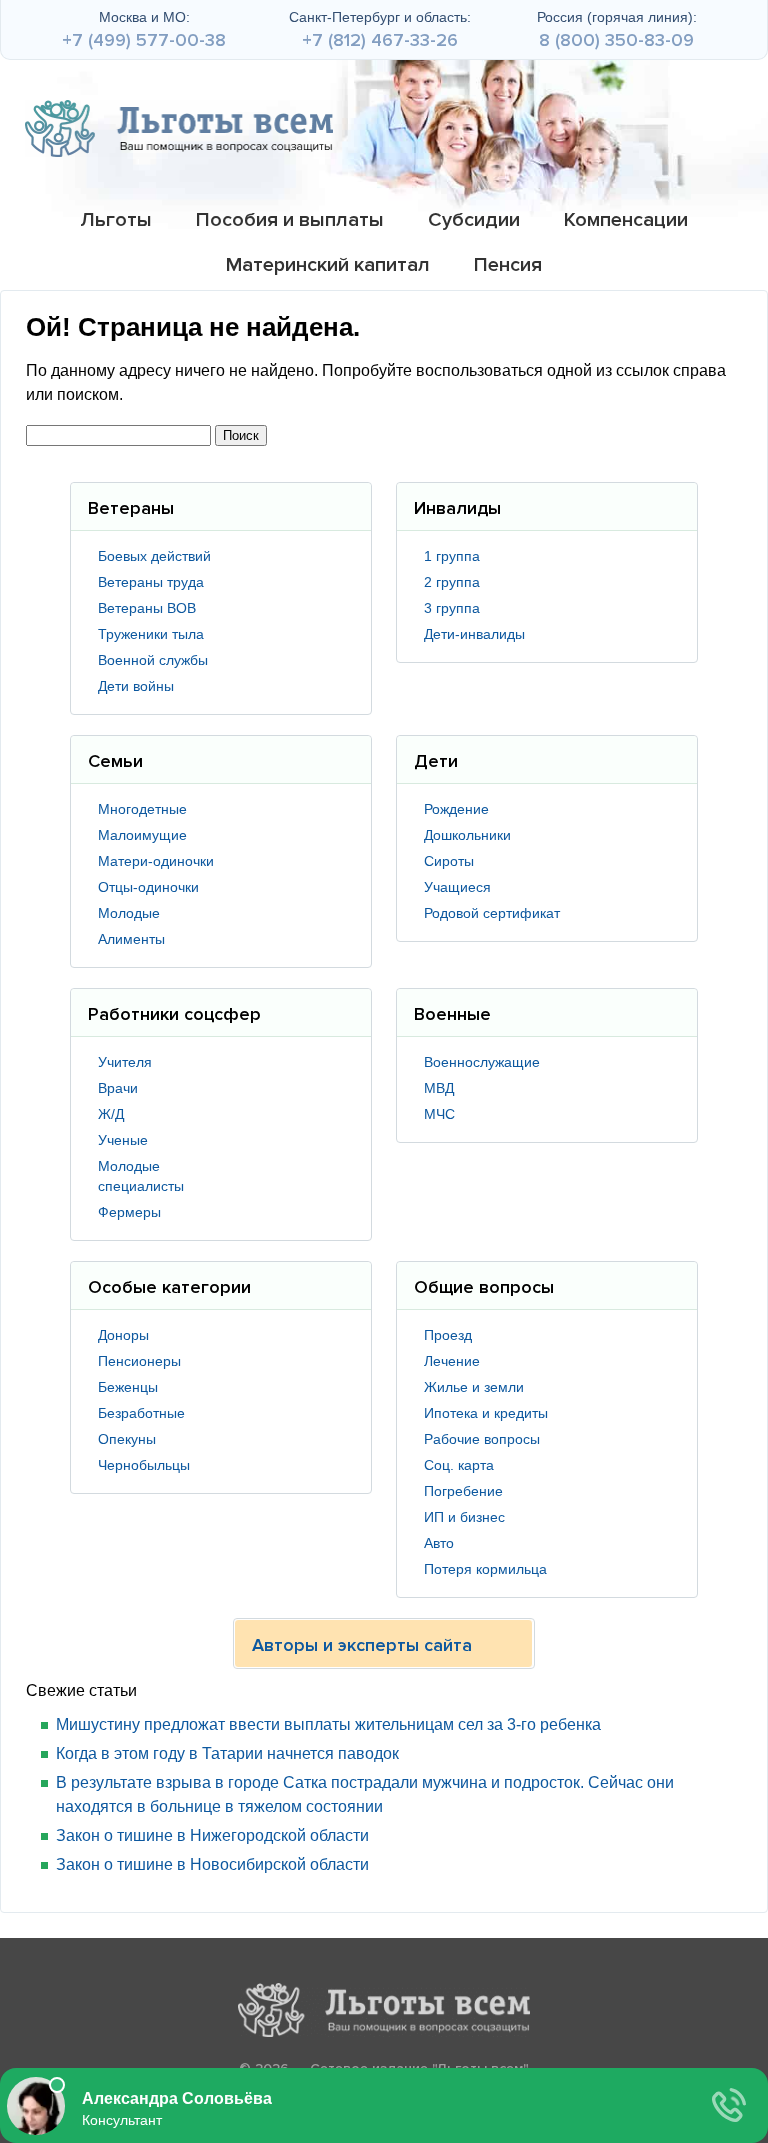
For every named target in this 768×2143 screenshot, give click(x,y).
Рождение (456, 809)
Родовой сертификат (492, 913)
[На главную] (179, 128)
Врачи (118, 1088)
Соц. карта (459, 1465)
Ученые (123, 1140)
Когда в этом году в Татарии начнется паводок (227, 1753)
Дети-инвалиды (474, 634)
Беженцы (128, 1387)
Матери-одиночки (156, 861)
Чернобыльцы (144, 1465)
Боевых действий (154, 556)
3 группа (452, 608)
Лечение (452, 1361)
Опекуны (127, 1439)
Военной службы (153, 660)
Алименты (131, 939)
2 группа (452, 582)
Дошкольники (467, 835)
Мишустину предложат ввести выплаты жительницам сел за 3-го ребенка (328, 1724)
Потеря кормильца (485, 1569)
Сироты (449, 861)
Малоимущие (142, 835)
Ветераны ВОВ (147, 608)
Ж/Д (111, 1114)
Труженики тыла (151, 634)
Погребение (463, 1491)
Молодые (129, 913)
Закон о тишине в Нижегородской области (212, 1835)
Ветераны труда (151, 582)
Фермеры (129, 1212)
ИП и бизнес (464, 1517)
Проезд (448, 1335)
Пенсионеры (139, 1361)
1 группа (452, 556)
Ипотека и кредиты (486, 1413)
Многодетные (142, 809)
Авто (439, 1543)
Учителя (125, 1062)
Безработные (141, 1413)
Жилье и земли (474, 1387)
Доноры (123, 1335)
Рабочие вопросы (482, 1439)
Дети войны (136, 686)
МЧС (439, 1114)
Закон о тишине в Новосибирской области (212, 1864)
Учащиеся (457, 887)
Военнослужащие (482, 1062)
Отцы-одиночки (148, 887)
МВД (439, 1088)
